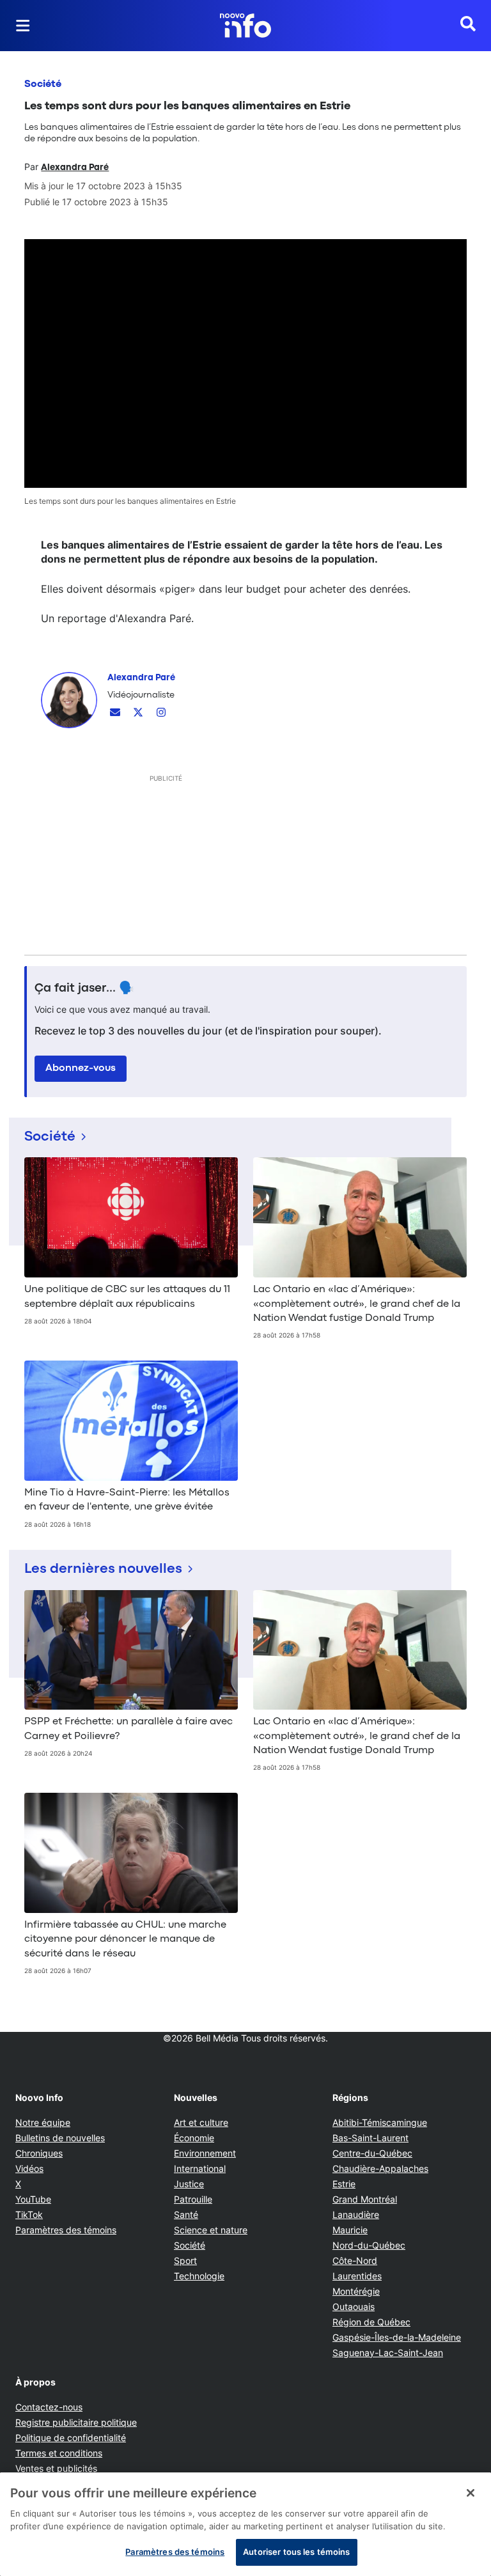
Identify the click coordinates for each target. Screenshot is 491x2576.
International (200, 2168)
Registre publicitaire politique (76, 2422)
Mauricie (350, 2230)
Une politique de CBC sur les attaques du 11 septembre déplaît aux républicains (127, 1297)
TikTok (29, 2214)
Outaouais (354, 2307)
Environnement (205, 2153)
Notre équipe (43, 2122)
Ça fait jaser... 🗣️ (84, 988)
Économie (194, 2138)
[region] (245, 2524)
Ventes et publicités (56, 2468)
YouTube (33, 2199)
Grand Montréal (365, 2199)
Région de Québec (371, 2322)
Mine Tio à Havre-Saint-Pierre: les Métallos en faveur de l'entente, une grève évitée (127, 1500)
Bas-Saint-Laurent (370, 2138)
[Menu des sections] (23, 26)
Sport (185, 2260)
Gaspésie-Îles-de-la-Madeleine (397, 2337)
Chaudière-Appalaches (380, 2168)
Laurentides (357, 2276)
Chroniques (39, 2153)
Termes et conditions (59, 2453)
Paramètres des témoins (66, 2230)
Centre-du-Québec (372, 2153)
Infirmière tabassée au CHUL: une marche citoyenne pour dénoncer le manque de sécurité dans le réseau (125, 1940)
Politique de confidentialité (71, 2438)
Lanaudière (356, 2214)
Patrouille (193, 2199)
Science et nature (211, 2230)
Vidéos (29, 2168)
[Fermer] (471, 2493)
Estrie (344, 2184)
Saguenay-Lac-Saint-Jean (388, 2353)
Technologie (199, 2276)
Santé (186, 2214)
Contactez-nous (49, 2407)
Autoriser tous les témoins (296, 2552)
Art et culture (201, 2122)
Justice (189, 2184)
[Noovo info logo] (245, 26)
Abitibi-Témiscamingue (380, 2122)
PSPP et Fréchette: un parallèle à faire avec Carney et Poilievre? (129, 1729)
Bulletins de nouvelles (60, 2138)
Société (43, 84)
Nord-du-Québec (369, 2245)
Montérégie (356, 2291)
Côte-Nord (355, 2260)
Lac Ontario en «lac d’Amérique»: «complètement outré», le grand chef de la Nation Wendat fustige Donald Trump (357, 1304)
